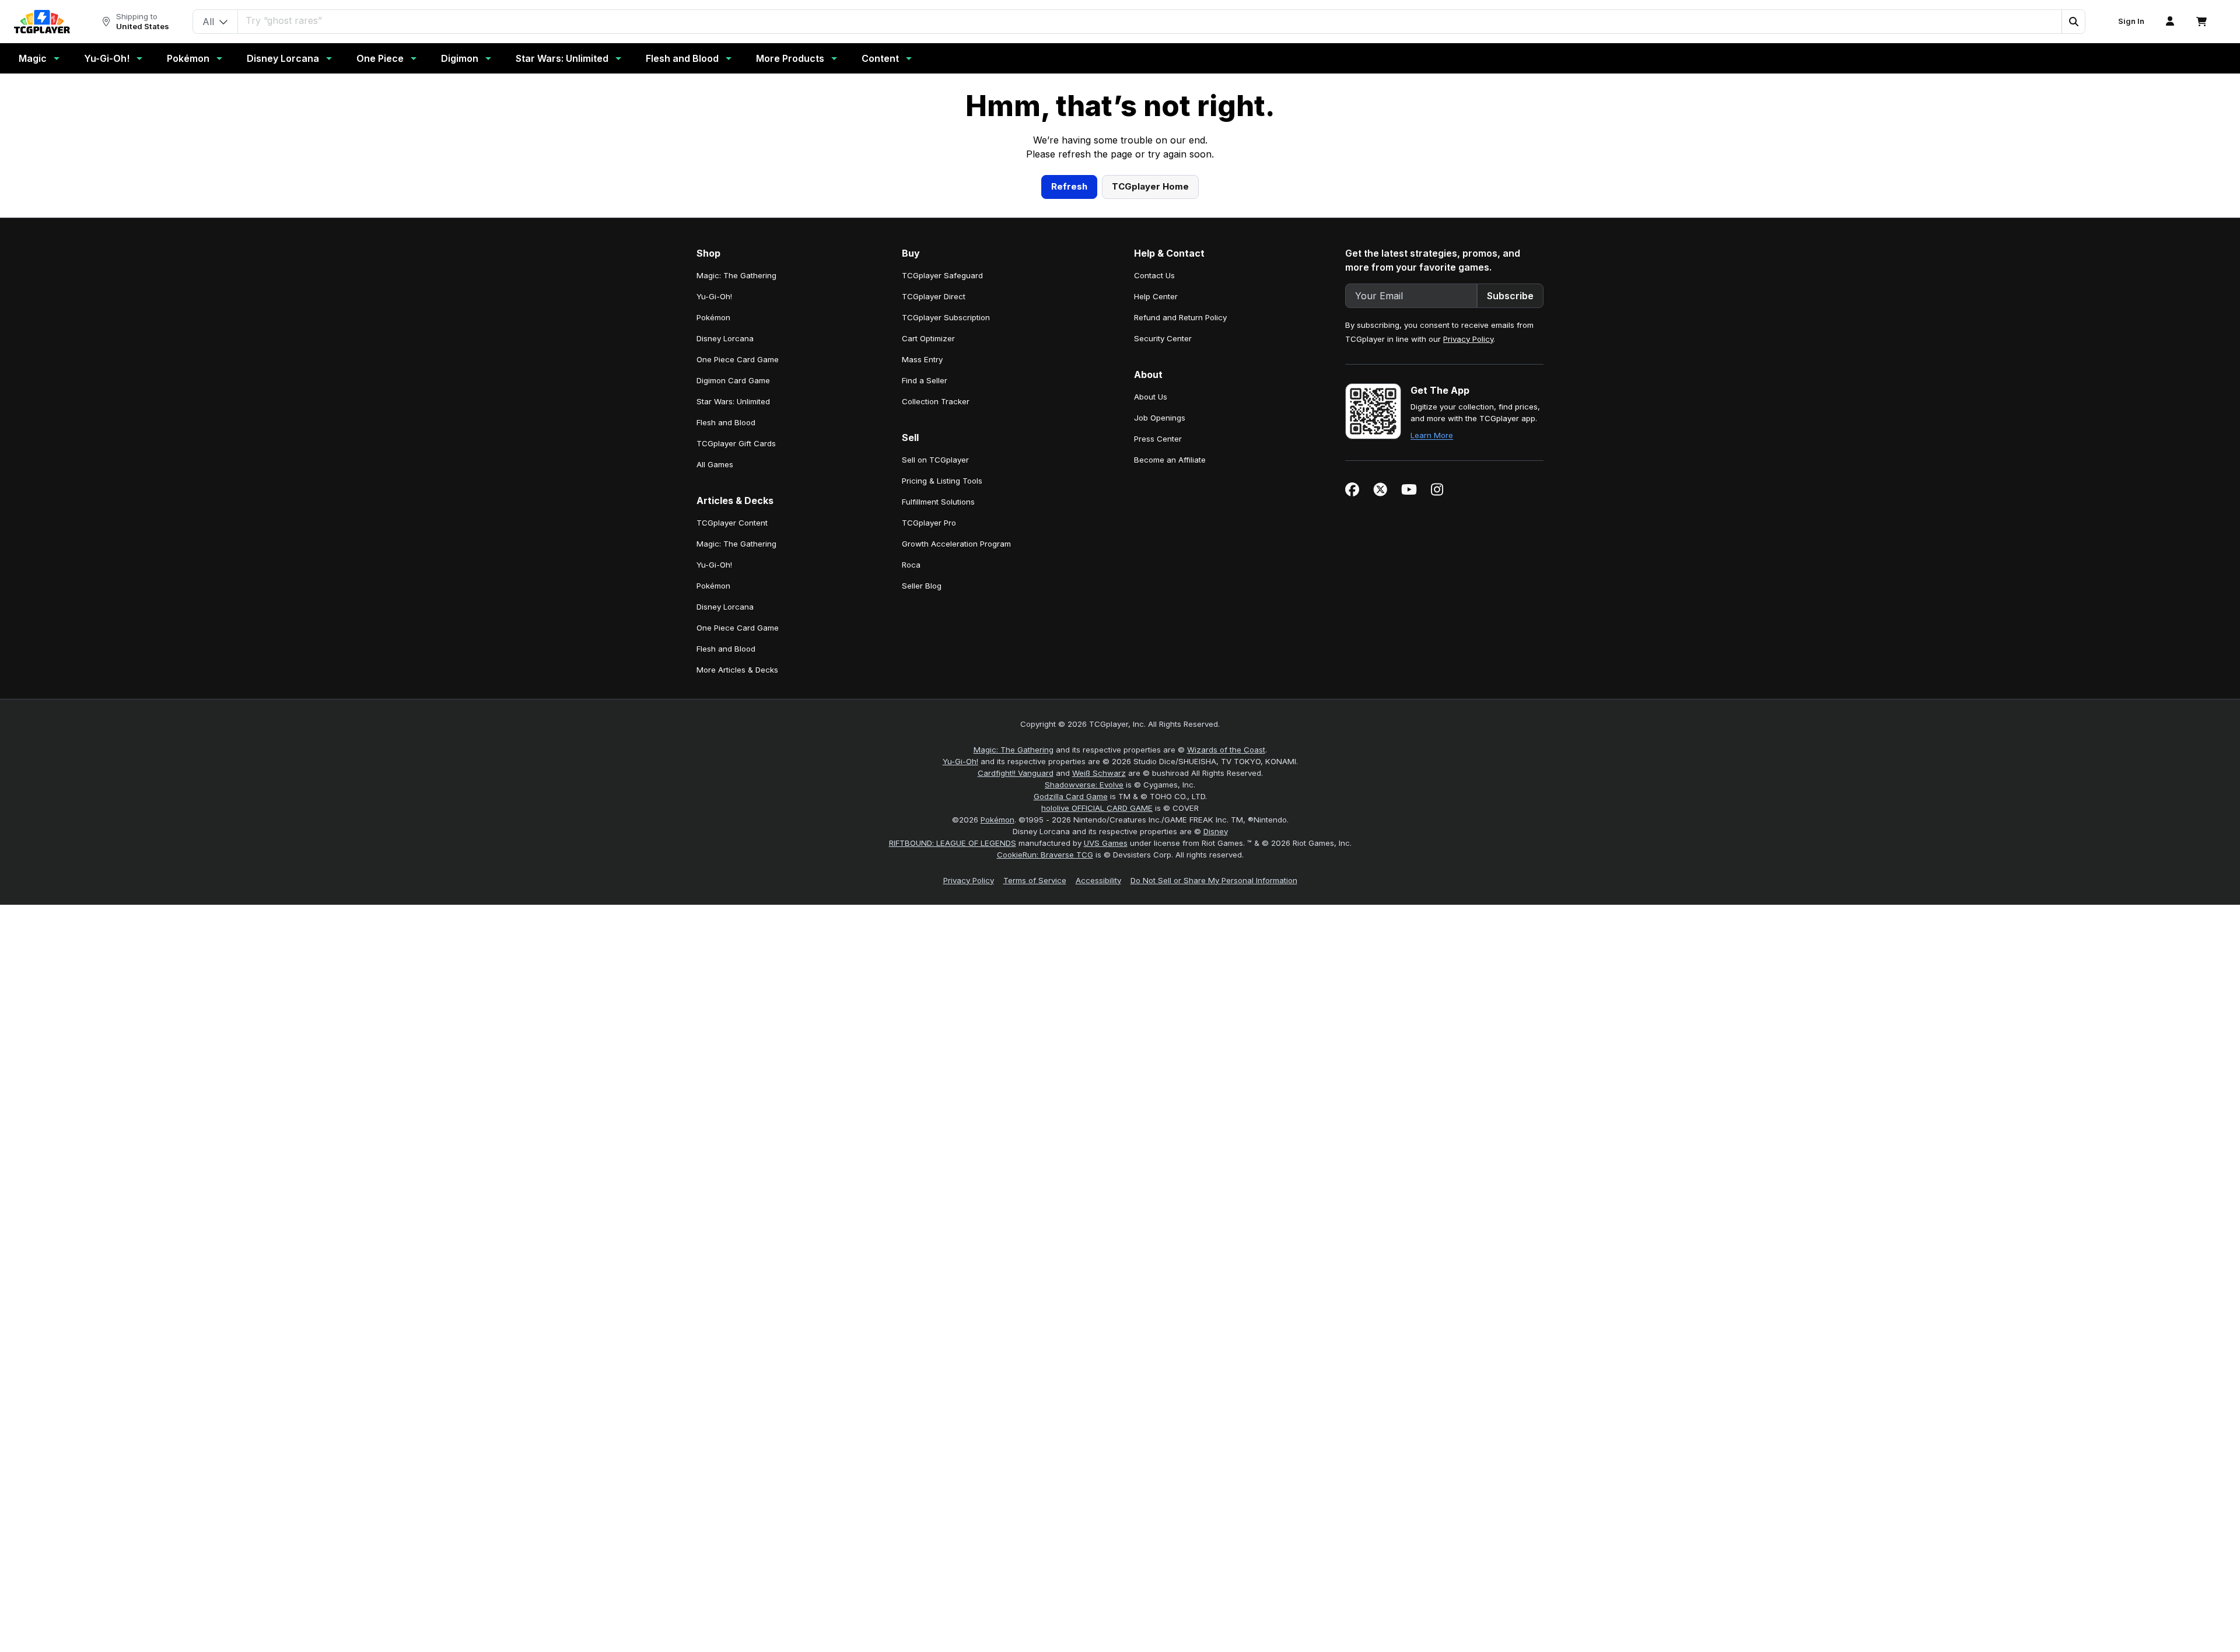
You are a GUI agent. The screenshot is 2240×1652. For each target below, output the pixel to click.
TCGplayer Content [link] (732, 750)
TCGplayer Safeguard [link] (942, 502)
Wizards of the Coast (1226, 977)
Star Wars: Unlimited (562, 58)
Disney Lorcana (283, 58)
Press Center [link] (1158, 666)
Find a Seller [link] (925, 607)
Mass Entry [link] (922, 586)
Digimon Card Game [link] (733, 607)
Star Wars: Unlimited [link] (733, 628)
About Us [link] (1151, 624)
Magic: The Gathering (1014, 977)
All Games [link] (715, 691)
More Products (790, 58)
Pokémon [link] (713, 544)
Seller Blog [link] (922, 813)
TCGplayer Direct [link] (934, 523)
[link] (42, 22)
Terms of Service (1035, 1107)
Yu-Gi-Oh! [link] (714, 523)
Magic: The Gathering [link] (736, 502)
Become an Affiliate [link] (1170, 687)
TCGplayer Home (1150, 413)
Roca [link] (911, 792)
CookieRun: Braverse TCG (1045, 1081)
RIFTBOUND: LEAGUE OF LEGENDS (953, 1070)
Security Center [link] (1163, 565)
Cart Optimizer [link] (928, 565)
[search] (1150, 20)
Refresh (1069, 413)
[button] (2073, 22)
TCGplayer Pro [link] (929, 750)
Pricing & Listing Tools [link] (942, 708)
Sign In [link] (2131, 21)
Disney (1216, 1058)
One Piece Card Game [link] (738, 586)
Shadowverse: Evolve (1084, 1012)
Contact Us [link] (1154, 502)
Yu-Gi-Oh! (107, 58)
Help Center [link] (1156, 523)
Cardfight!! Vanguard (1016, 1000)
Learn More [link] (1432, 662)
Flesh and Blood (682, 58)
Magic (33, 58)
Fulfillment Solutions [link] (938, 729)
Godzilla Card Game (1071, 1023)
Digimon (460, 58)
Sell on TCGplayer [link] (935, 687)
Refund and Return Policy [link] (1180, 544)
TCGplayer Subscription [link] (946, 544)
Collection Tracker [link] (936, 628)
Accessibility (1098, 1107)
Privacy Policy (1468, 566)
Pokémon (188, 58)
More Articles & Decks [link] (737, 897)
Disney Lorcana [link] (725, 565)
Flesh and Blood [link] (726, 649)
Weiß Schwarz (1099, 1000)
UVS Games (1106, 1070)
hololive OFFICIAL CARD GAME (1097, 1035)
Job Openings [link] (1160, 645)
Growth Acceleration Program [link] (956, 771)
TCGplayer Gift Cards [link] (736, 670)
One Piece (380, 58)
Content (880, 58)
